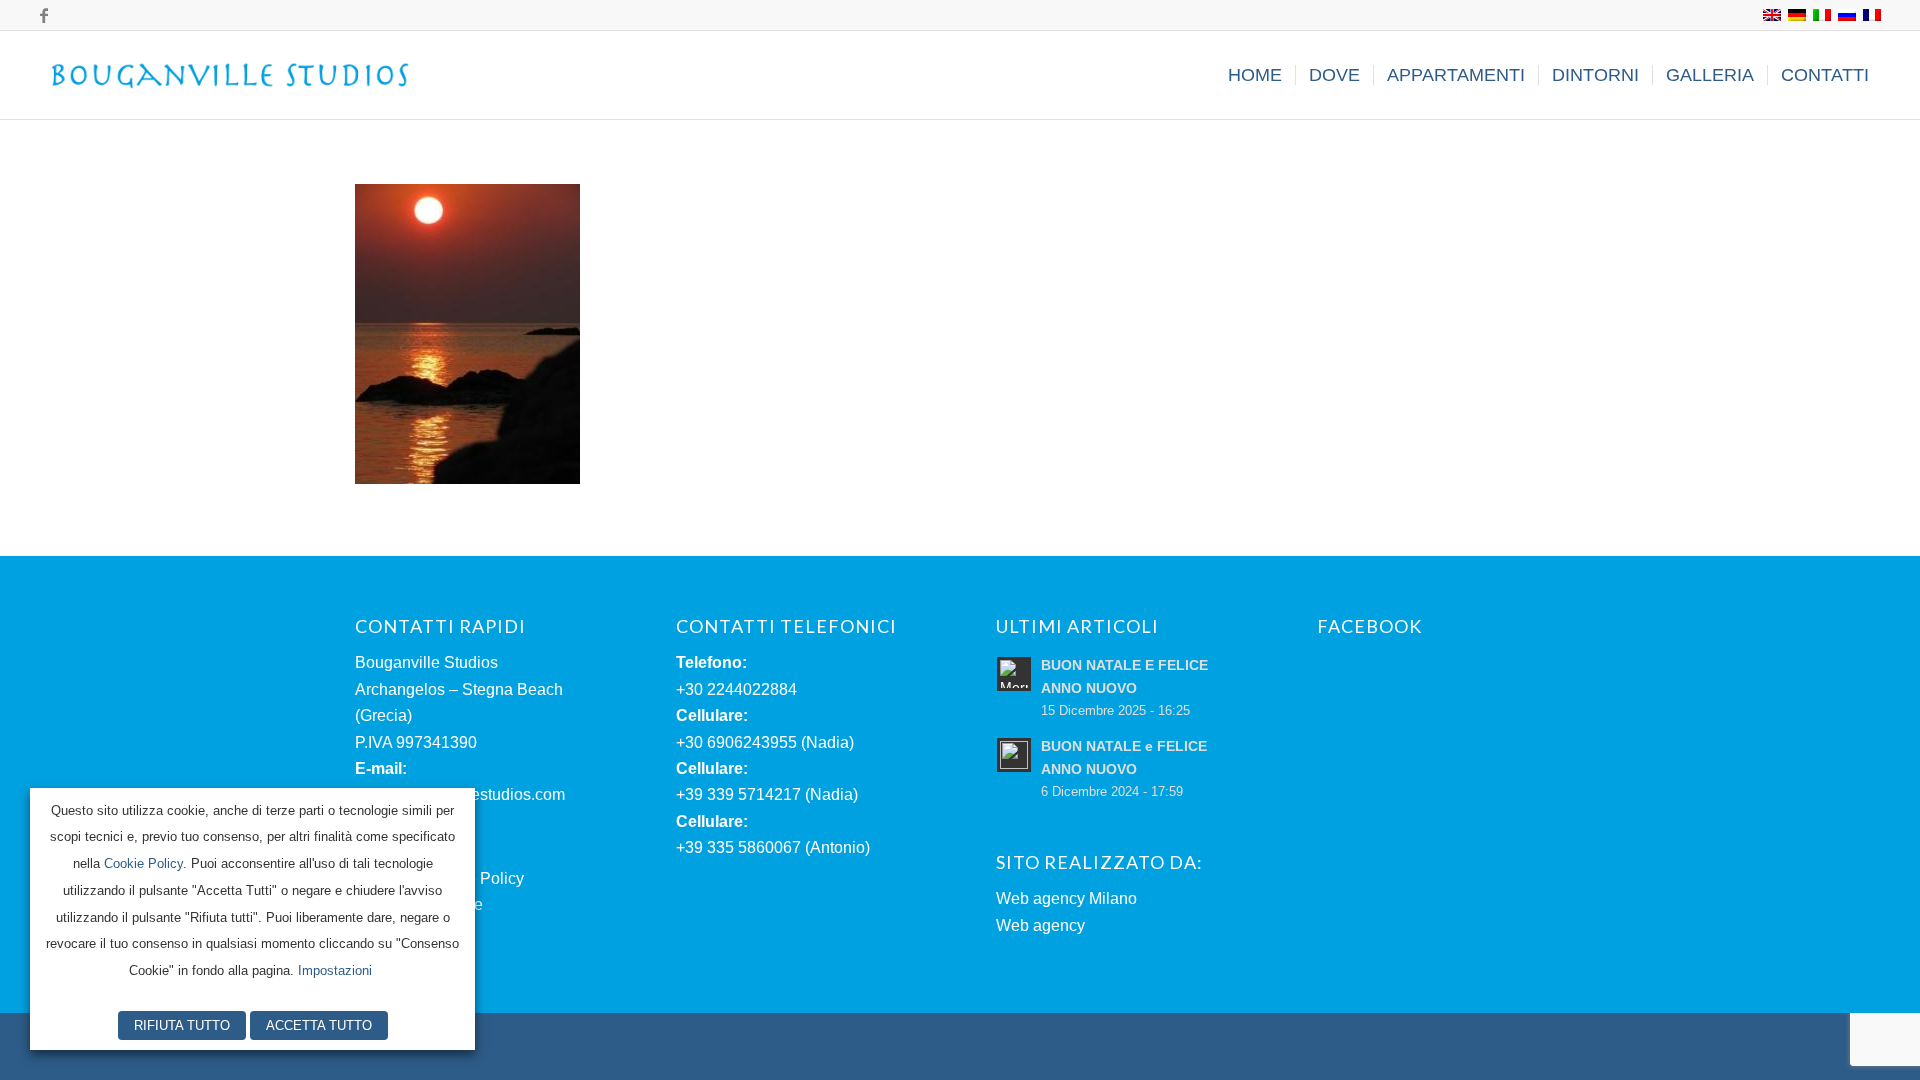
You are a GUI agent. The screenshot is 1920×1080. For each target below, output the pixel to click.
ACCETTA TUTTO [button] (319, 1025)
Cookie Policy (143, 863)
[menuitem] (1255, 75)
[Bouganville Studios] (231, 75)
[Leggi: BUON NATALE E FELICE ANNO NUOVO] (1014, 674)
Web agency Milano (1066, 898)
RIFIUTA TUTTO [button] (182, 1025)
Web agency (1040, 925)
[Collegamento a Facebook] (44, 15)
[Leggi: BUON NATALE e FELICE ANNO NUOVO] (1014, 755)
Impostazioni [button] (335, 970)
